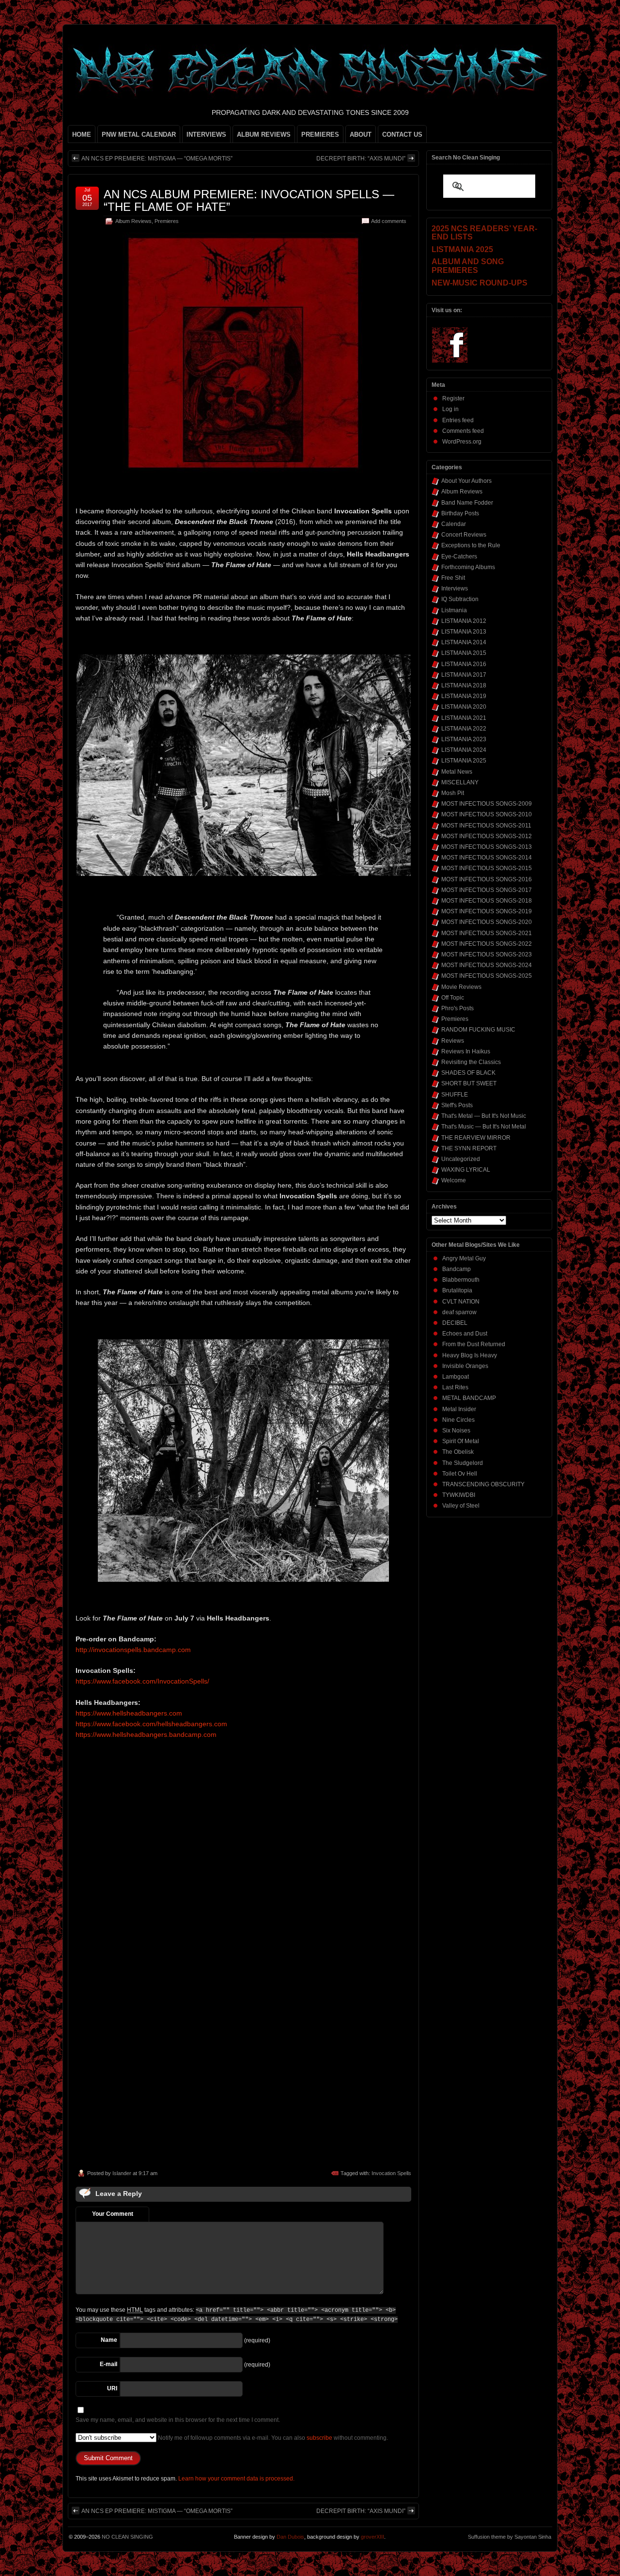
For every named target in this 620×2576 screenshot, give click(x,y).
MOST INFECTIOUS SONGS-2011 (486, 826)
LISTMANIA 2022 (464, 729)
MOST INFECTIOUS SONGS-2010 (487, 814)
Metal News (457, 772)
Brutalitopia (457, 1290)
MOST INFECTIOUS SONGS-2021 (487, 933)
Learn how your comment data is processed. (236, 2479)
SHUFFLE (455, 1095)
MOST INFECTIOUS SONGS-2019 (487, 911)
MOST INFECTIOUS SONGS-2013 (487, 847)
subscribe (319, 2438)
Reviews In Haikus (466, 1051)
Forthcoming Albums (468, 567)
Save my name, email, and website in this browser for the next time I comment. (178, 2420)
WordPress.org (462, 442)
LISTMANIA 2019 (464, 696)
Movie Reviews (461, 987)
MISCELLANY (460, 782)
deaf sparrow (459, 1312)
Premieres (167, 221)
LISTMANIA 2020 (464, 707)
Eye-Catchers (459, 557)
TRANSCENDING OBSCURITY (483, 1484)
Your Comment (113, 2214)
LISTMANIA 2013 (464, 632)
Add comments (389, 221)
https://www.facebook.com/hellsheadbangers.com (151, 1724)
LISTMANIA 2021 (464, 718)
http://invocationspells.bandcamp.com (133, 1650)
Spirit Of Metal (461, 1441)
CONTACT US (402, 135)
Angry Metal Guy (464, 1258)
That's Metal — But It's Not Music (484, 1116)
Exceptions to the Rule (471, 545)
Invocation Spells (391, 2173)
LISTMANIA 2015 (464, 653)
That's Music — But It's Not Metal (484, 1127)
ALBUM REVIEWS (264, 135)
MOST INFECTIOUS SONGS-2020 (487, 922)
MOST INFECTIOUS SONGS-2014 (487, 858)
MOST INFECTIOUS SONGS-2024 (487, 965)
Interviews (455, 588)
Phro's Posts (457, 1008)
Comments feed (463, 431)
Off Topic (453, 998)
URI (112, 2388)
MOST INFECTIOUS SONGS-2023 (487, 954)
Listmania (454, 610)
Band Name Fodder (467, 503)
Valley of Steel (461, 1506)
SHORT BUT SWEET (469, 1083)
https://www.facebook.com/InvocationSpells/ (142, 1681)
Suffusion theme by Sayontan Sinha (510, 2537)
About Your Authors (466, 481)
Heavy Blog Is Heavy (470, 1355)
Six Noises (456, 1431)
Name (109, 2340)
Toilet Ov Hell (460, 1474)
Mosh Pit (453, 793)
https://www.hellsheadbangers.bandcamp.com (146, 1734)
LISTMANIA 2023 (464, 739)
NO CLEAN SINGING (127, 2537)
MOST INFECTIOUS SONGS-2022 (487, 944)
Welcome (454, 1180)
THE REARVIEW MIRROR (476, 1138)
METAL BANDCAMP (469, 1398)
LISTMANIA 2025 (464, 761)
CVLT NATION (461, 1302)
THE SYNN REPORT (469, 1148)
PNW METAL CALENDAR (139, 135)
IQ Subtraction (460, 599)
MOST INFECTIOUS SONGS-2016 (487, 879)
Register (453, 398)
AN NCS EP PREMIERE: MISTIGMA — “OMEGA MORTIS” (157, 159)
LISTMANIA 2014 (464, 642)
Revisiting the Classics (471, 1062)
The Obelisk (458, 1452)
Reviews (453, 1041)
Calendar (454, 524)
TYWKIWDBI (459, 1495)
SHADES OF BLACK (468, 1073)
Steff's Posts (457, 1105)
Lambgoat (456, 1377)
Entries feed (458, 420)
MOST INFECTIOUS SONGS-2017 (487, 890)
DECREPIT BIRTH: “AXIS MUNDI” (361, 159)
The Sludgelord (463, 1463)
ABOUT (361, 135)
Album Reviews (133, 221)
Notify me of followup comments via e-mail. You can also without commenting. (272, 2438)
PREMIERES (320, 135)
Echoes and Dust (465, 1334)
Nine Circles (458, 1420)
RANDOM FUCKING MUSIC (478, 1030)
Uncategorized (461, 1159)
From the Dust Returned (474, 1344)
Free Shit (453, 578)
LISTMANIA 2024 (464, 750)
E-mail (108, 2364)
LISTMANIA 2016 (464, 664)
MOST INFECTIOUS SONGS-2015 (487, 868)
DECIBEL (455, 1323)
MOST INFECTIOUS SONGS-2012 (487, 836)
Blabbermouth (461, 1280)
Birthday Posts (460, 513)
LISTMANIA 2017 (464, 675)
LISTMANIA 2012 (464, 621)
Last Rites (455, 1387)
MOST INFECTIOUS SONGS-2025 (487, 976)
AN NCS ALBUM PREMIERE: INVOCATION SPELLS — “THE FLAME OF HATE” (249, 200)
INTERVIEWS (206, 135)
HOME (82, 135)
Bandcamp (457, 1269)
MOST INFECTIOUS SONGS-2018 (487, 901)
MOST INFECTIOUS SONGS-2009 (487, 804)
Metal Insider (459, 1409)
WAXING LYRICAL (466, 1170)
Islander (122, 2173)
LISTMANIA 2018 (464, 685)
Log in (450, 409)
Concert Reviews (464, 535)
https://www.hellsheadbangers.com (129, 1713)
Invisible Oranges (465, 1366)
